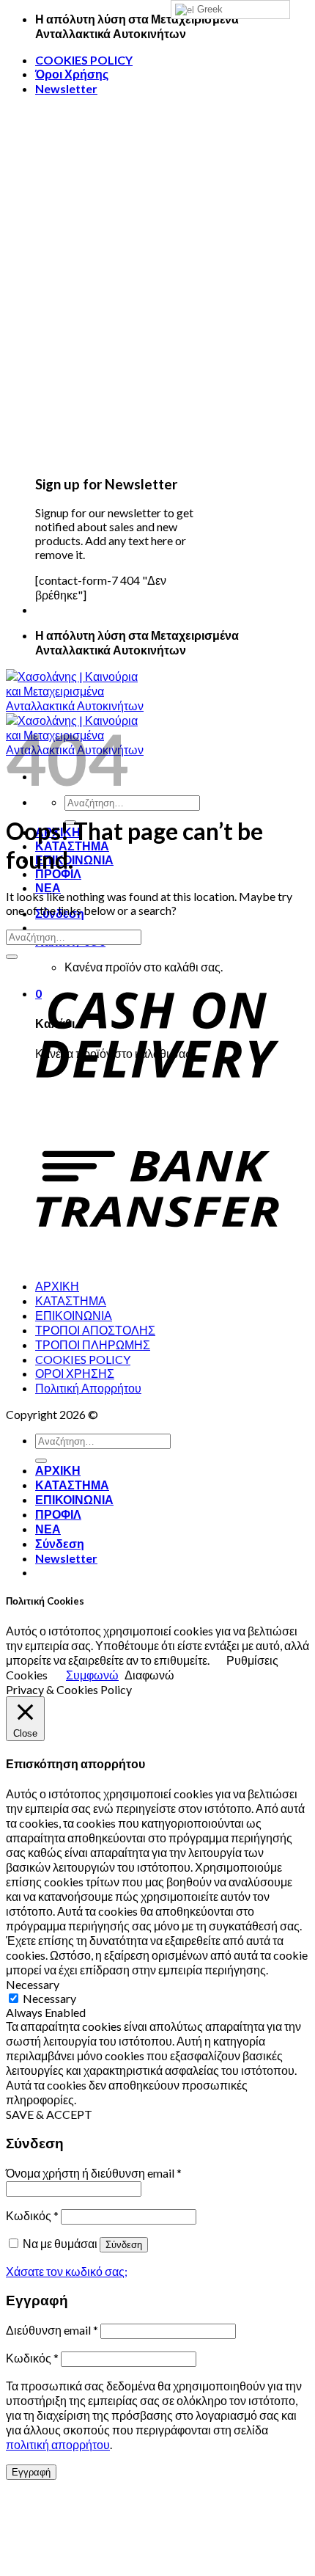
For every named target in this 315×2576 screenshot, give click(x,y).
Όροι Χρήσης (72, 74)
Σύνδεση (124, 2245)
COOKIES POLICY (84, 60)
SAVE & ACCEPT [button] (49, 2114)
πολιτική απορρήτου (58, 2444)
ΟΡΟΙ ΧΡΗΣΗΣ (75, 1373)
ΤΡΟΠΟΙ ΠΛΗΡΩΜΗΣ (93, 1344)
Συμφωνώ (92, 1675)
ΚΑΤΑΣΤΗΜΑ (71, 1300)
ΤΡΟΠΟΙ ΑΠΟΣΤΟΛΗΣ (95, 1330)
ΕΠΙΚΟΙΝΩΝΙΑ (74, 860)
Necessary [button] (33, 1984)
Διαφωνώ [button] (149, 1675)
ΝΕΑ (48, 887)
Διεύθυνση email (52, 2330)
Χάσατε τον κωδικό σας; (67, 2271)
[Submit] (12, 957)
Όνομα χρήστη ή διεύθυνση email (94, 2173)
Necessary (49, 1998)
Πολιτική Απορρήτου (88, 1388)
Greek (208, 9)
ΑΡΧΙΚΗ (57, 1286)
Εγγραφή (31, 2472)
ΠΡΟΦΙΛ (58, 873)
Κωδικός (32, 2215)
